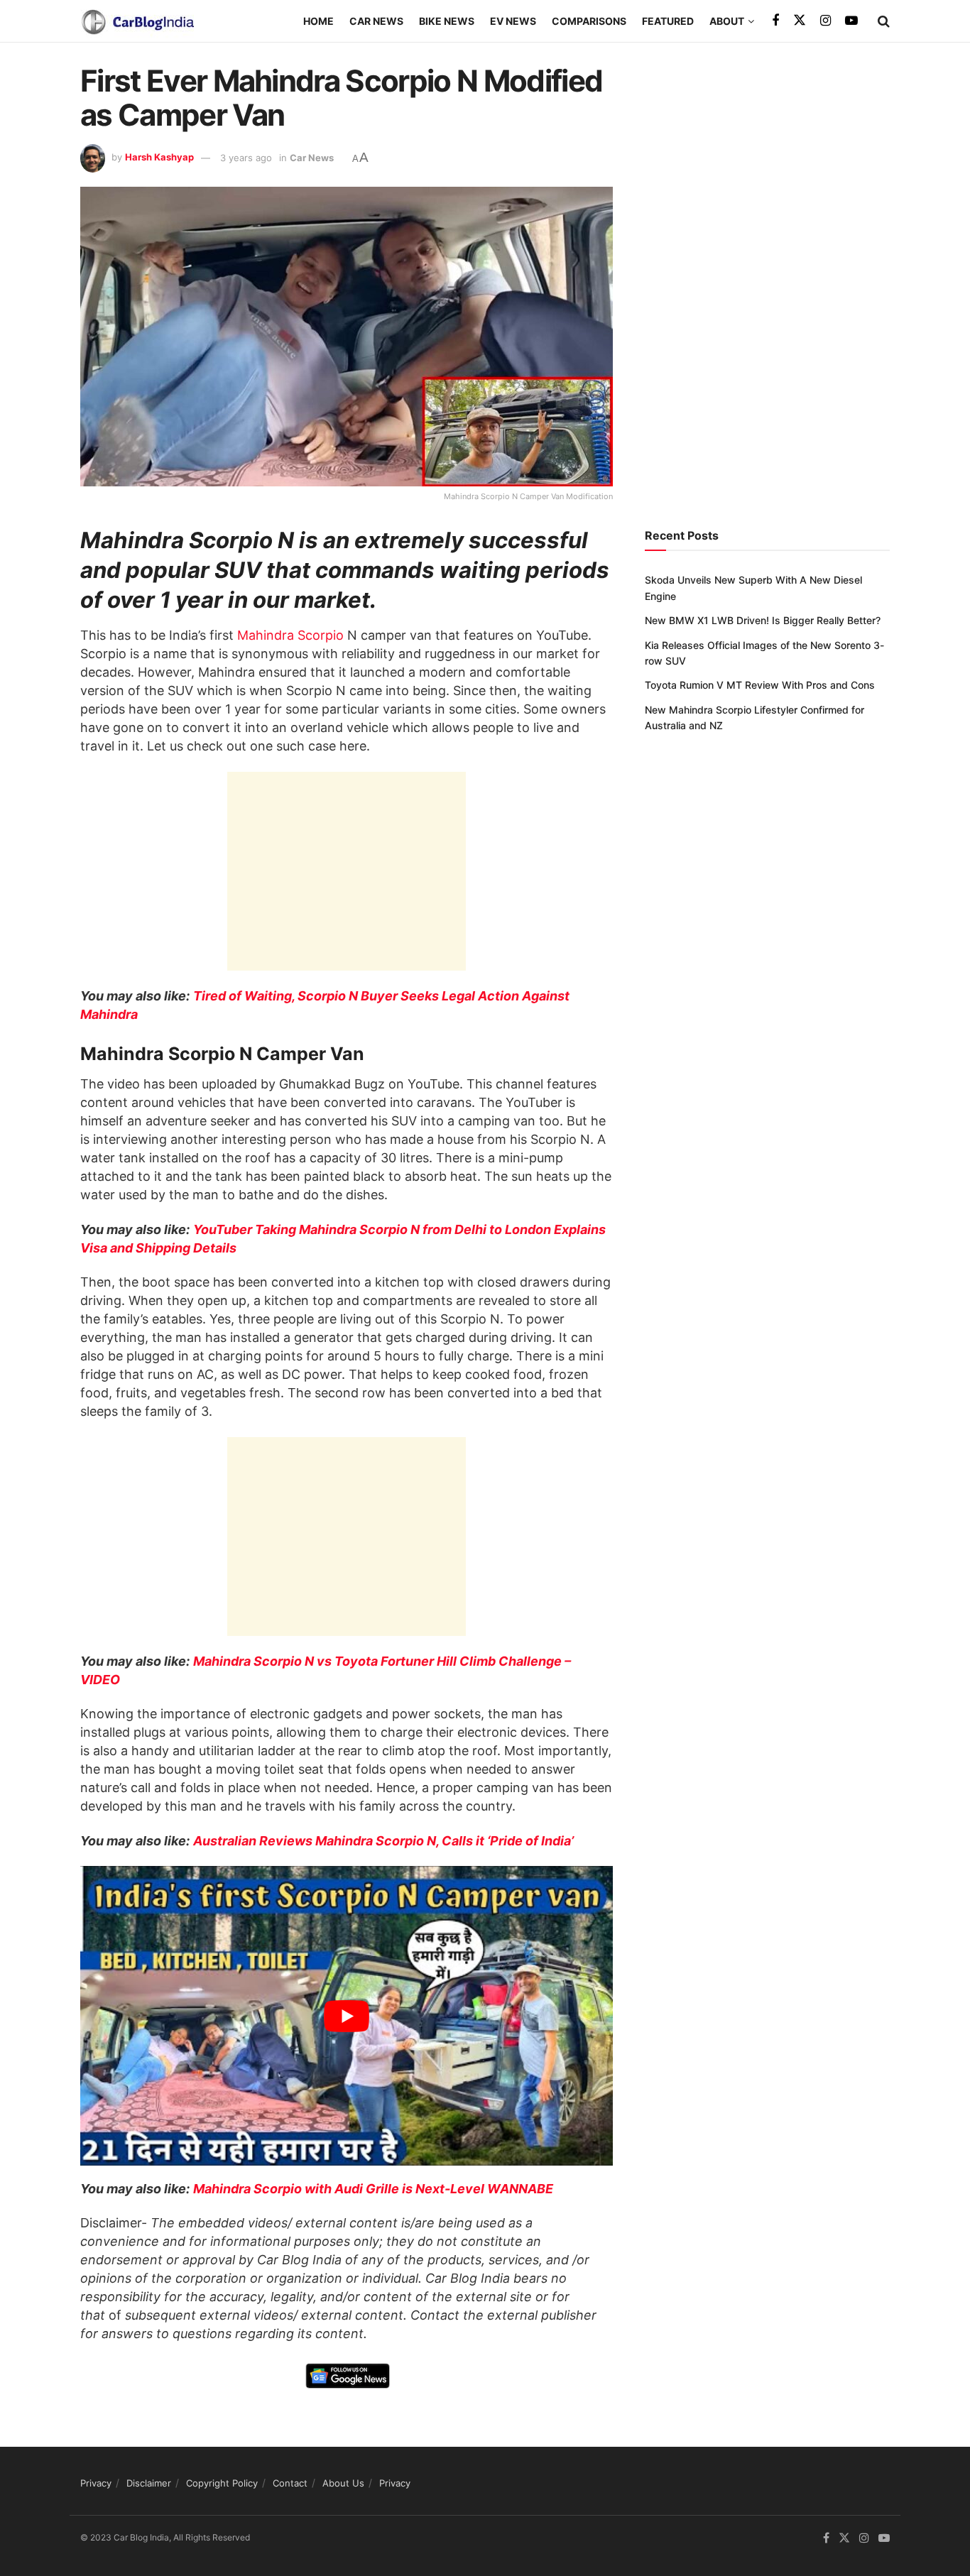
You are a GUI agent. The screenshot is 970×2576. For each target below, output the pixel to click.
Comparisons (589, 21)
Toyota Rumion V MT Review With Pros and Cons (760, 685)
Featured (668, 21)
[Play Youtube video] (347, 2016)
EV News (513, 21)
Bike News (447, 21)
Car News (376, 21)
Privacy (96, 2483)
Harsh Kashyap (159, 158)
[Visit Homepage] (137, 21)
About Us (343, 2483)
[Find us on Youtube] (851, 21)
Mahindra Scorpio (290, 635)
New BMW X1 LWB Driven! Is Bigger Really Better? (763, 620)
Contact (290, 2483)
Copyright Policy (222, 2483)
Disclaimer (149, 2483)
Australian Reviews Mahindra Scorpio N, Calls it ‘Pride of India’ (383, 1841)
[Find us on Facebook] (775, 21)
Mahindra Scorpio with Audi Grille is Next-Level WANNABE (373, 2189)
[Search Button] (884, 21)
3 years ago (246, 158)
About (727, 21)
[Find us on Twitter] (800, 21)
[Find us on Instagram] (825, 21)
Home (318, 21)
